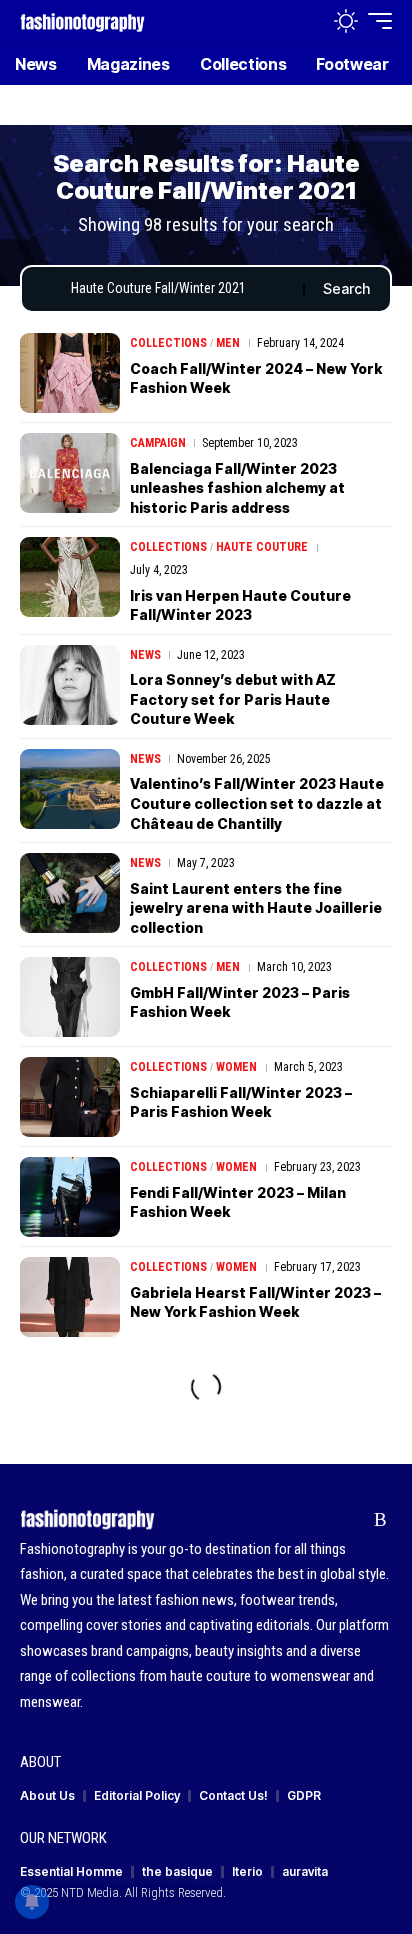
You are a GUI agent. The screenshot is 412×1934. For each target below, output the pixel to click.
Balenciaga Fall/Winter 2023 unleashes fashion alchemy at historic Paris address (237, 488)
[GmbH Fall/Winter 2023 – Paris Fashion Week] (70, 997)
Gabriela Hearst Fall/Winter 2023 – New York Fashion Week (255, 1302)
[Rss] (380, 1520)
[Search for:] (179, 289)
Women (236, 1067)
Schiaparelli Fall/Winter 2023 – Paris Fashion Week (241, 1102)
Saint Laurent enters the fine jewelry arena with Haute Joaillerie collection (256, 908)
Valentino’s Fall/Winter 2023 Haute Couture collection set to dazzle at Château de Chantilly (257, 803)
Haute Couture (262, 547)
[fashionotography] (82, 20)
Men (228, 343)
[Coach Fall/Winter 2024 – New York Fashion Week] (70, 373)
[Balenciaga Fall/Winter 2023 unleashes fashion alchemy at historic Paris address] (70, 473)
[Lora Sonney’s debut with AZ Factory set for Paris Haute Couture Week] (70, 685)
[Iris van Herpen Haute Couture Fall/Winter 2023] (70, 577)
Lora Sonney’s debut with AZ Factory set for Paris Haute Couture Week (233, 699)
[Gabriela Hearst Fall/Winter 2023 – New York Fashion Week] (70, 1297)
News (145, 655)
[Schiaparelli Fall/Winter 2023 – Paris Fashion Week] (70, 1097)
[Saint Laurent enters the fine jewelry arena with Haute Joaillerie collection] (70, 893)
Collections (168, 343)
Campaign (158, 443)
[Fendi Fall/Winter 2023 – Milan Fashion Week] (70, 1197)
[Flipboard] (349, 1520)
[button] (303, 21)
